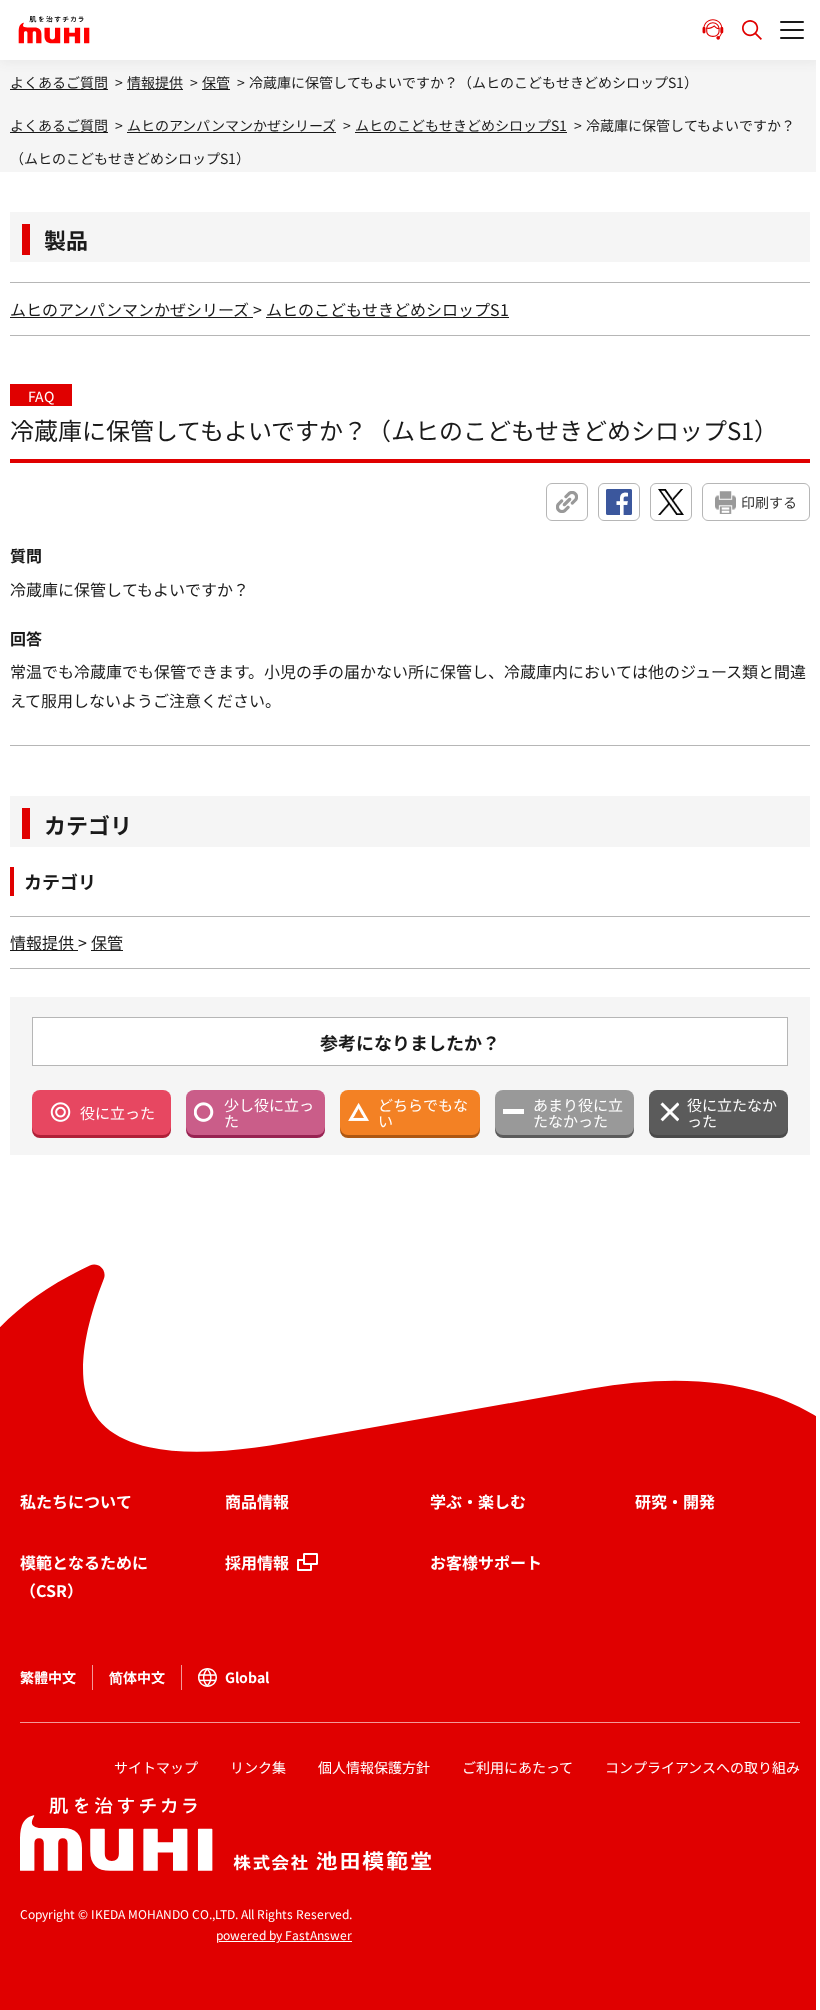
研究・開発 (675, 1501)
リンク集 (258, 1767)
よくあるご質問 (59, 82)
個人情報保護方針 (374, 1767)
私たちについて (76, 1501)
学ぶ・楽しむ (478, 1501)
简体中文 (137, 1677)
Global (247, 1677)
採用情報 (257, 1562)
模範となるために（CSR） (84, 1576)
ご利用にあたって (517, 1767)
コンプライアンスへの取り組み (702, 1767)
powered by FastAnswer (284, 1934)
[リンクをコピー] (567, 502)
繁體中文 (48, 1677)
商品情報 (257, 1501)
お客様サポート (486, 1562)
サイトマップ (156, 1767)
